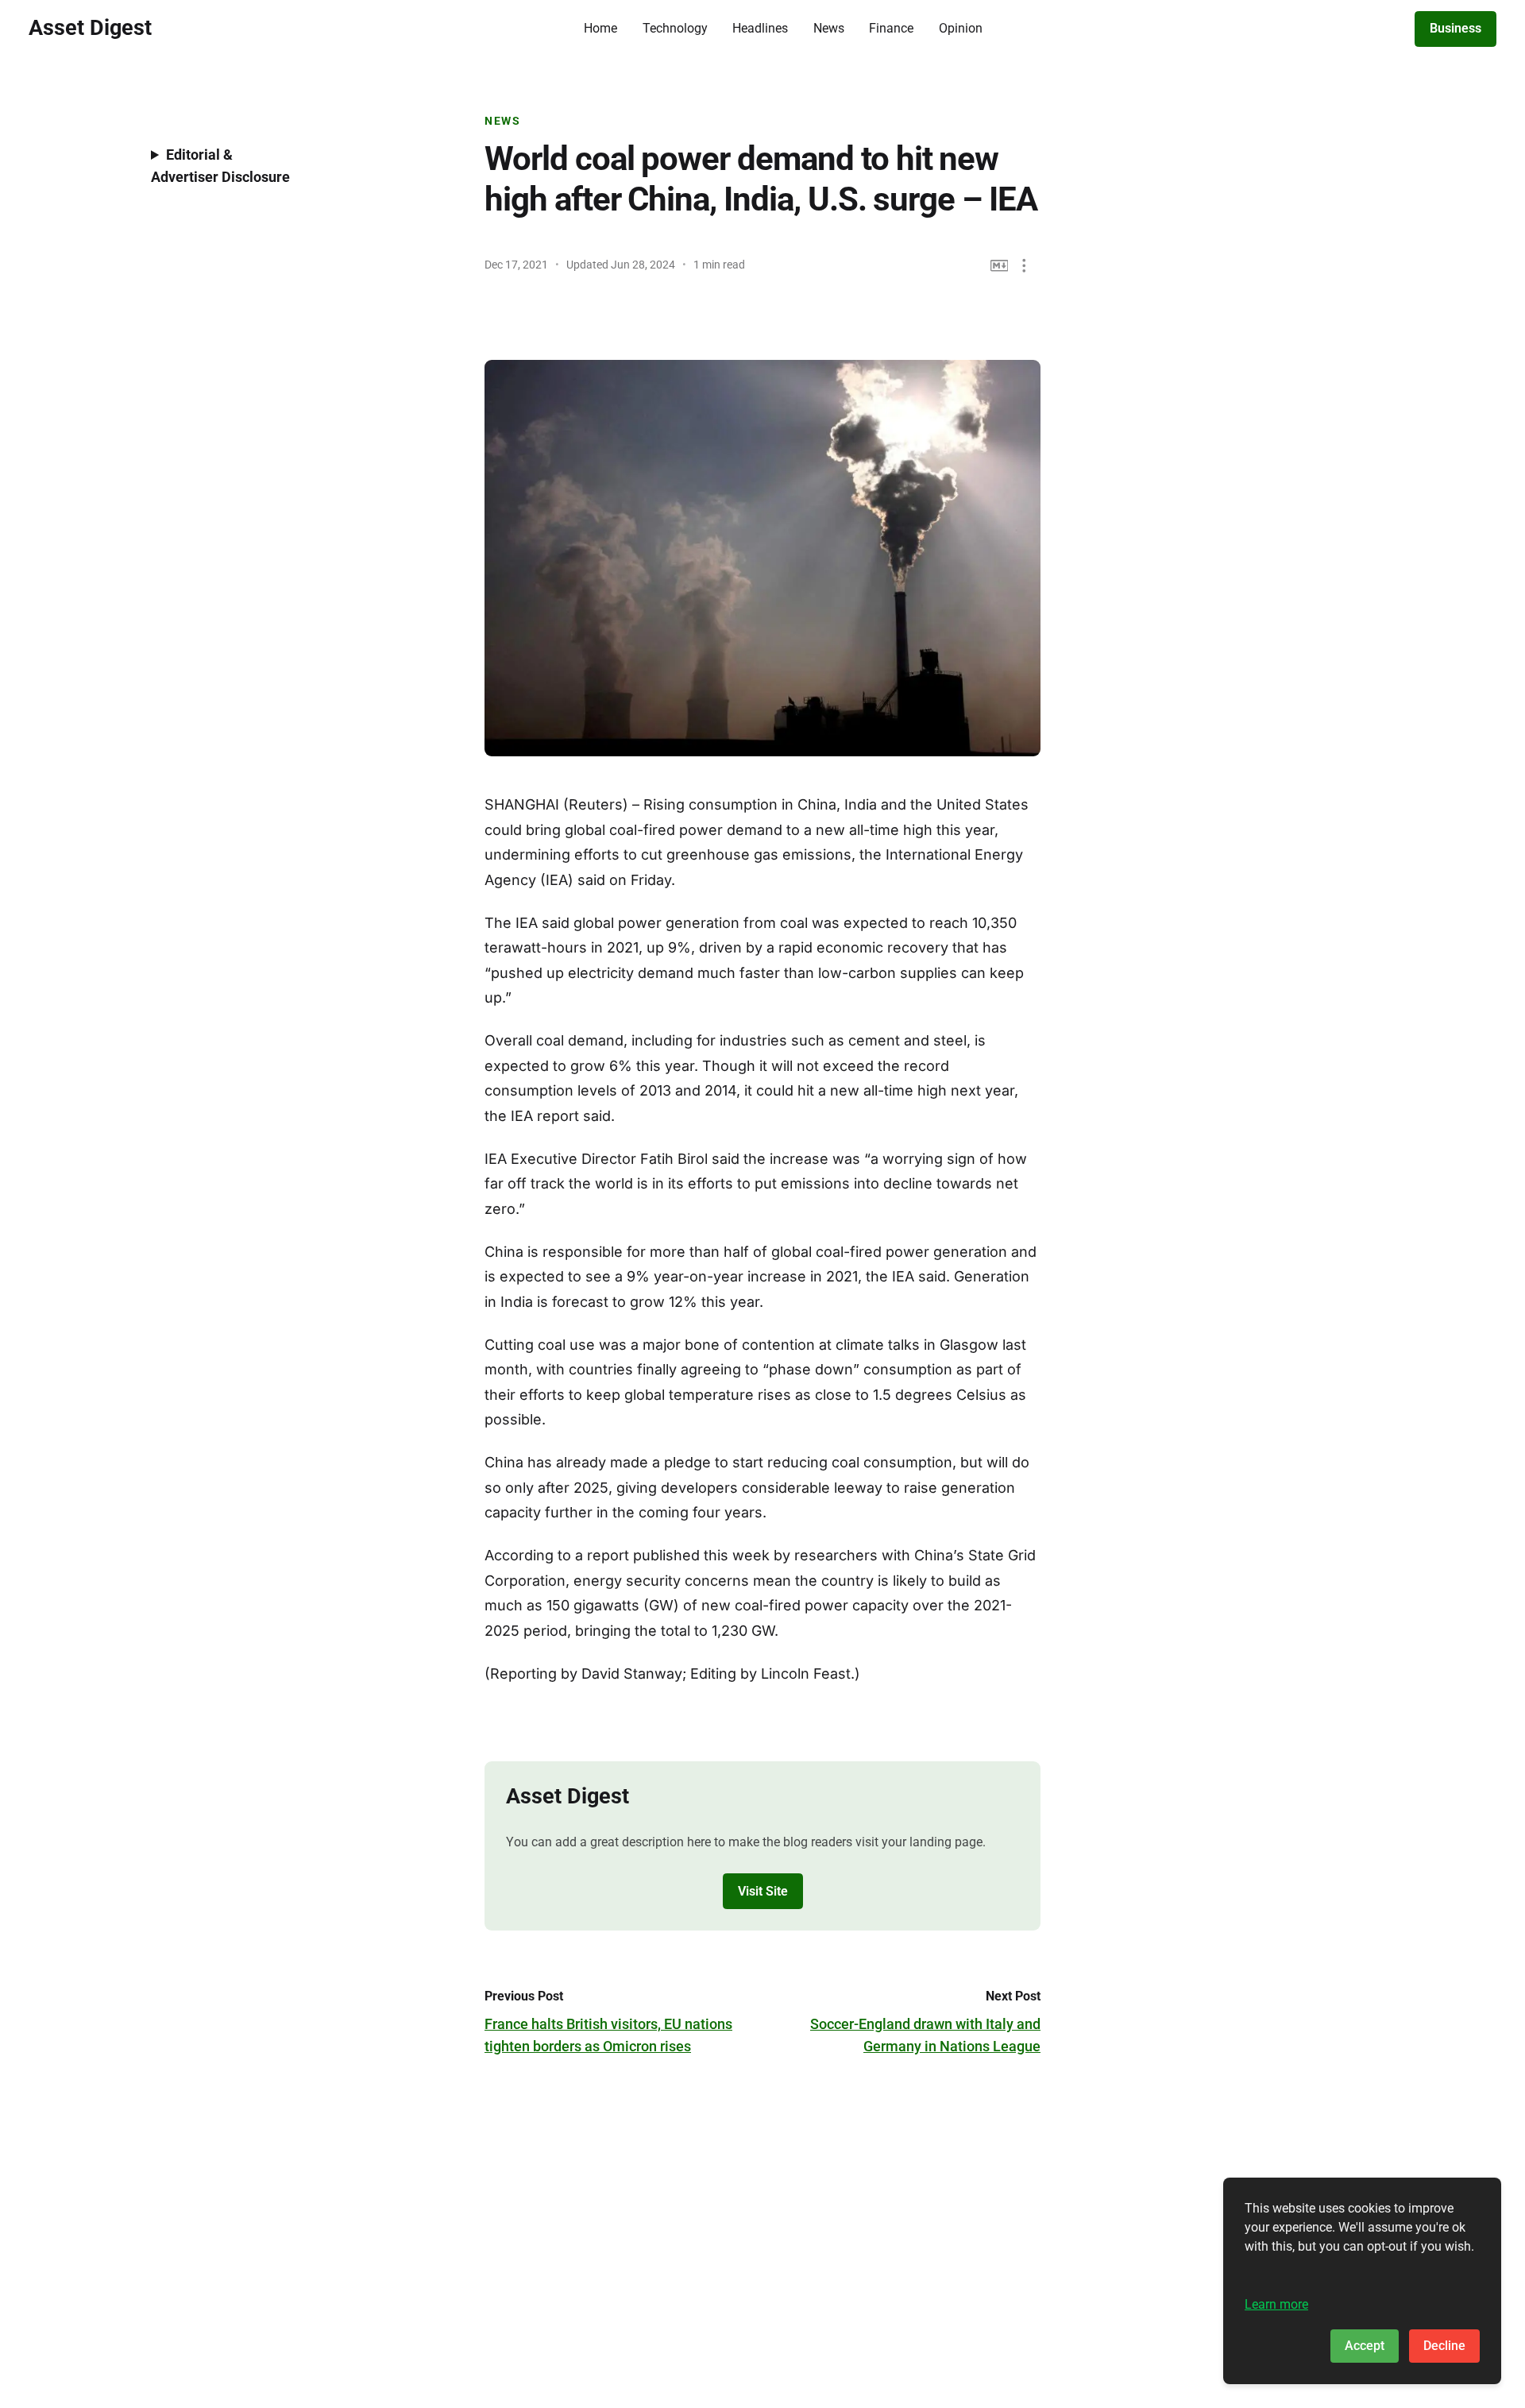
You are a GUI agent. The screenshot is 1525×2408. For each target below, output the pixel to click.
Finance (891, 28)
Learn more (1276, 2304)
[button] (1024, 266)
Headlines (760, 28)
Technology (675, 28)
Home (600, 28)
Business (1456, 28)
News (829, 28)
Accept (1365, 2346)
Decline (1444, 2346)
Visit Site (763, 1891)
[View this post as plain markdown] (1000, 266)
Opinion (961, 28)
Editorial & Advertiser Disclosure (220, 166)
